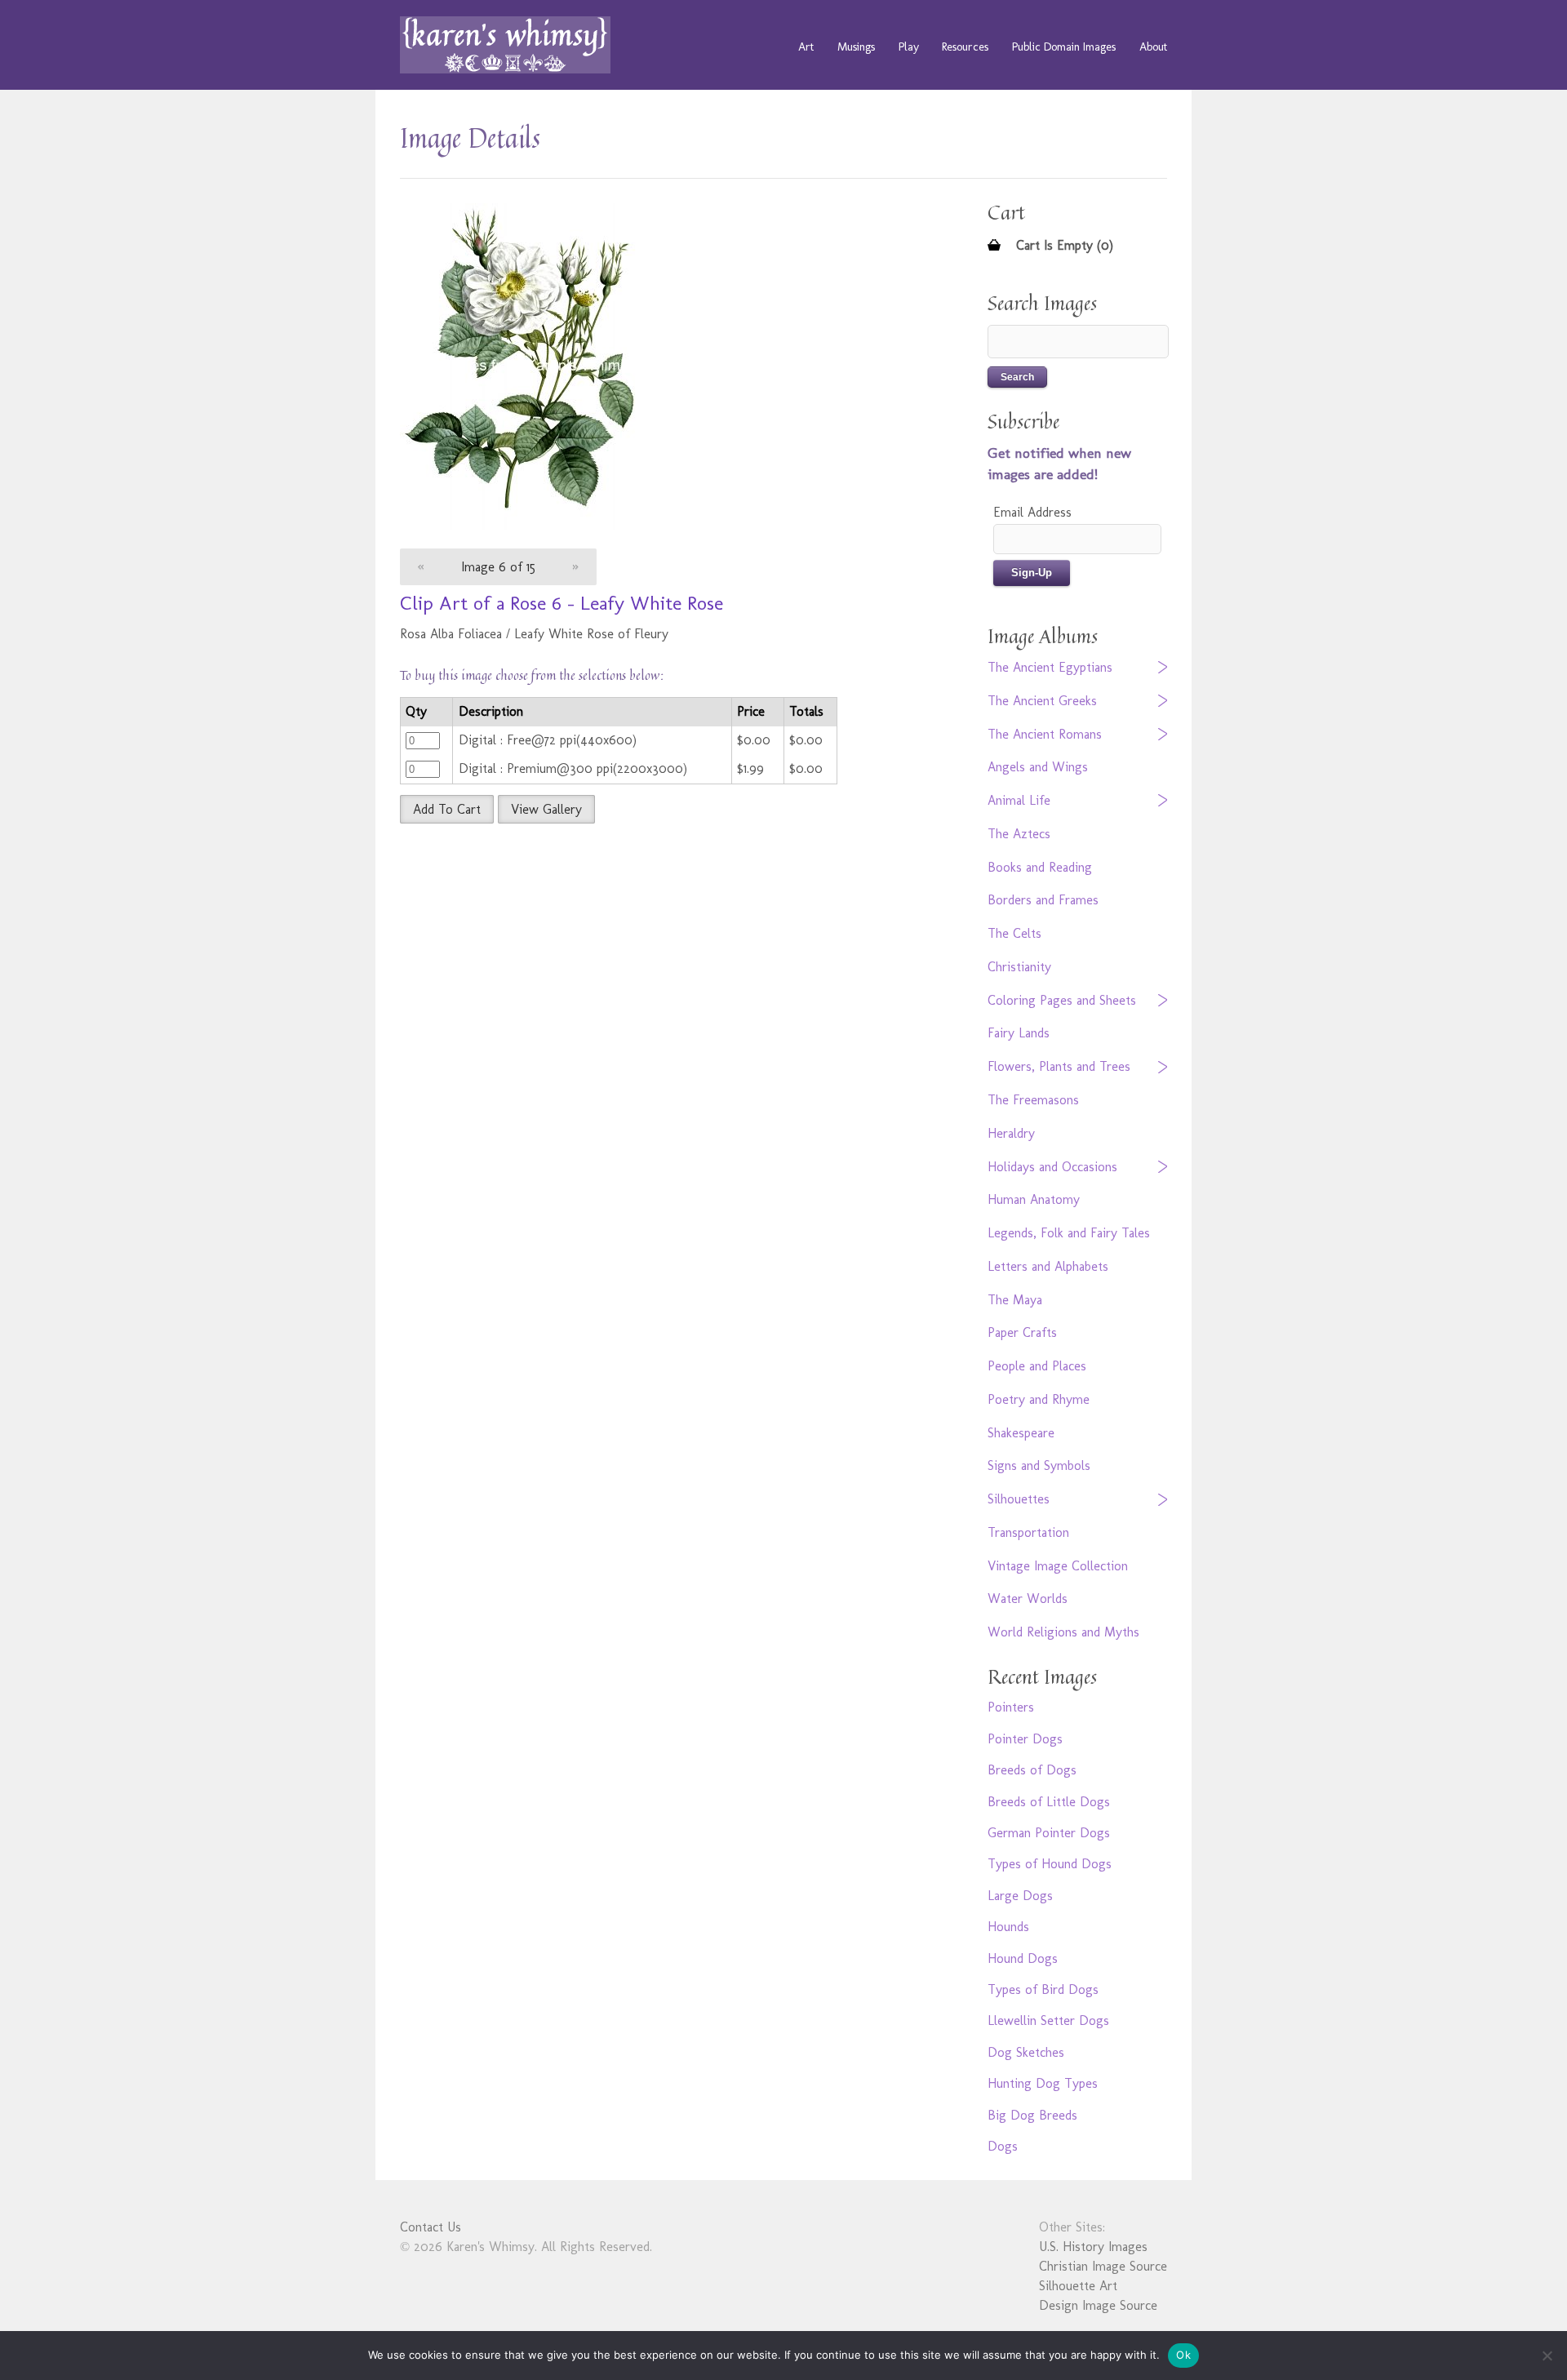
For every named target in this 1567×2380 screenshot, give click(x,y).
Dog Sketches (1026, 2052)
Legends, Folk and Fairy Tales (1069, 1233)
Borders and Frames (1043, 900)
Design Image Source (1098, 2305)
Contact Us (431, 2227)
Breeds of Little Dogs (1049, 1802)
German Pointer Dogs (1049, 1833)
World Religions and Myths (1063, 1632)
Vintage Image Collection (1058, 1566)
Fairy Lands (1019, 1033)
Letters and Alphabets (1048, 1266)
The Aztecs (1019, 834)
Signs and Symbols (1039, 1465)
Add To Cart (447, 809)
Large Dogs (1020, 1896)
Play (909, 47)
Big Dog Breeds (1032, 2115)
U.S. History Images (1093, 2247)
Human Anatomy (1034, 1199)
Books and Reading (1040, 867)
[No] (1547, 2356)
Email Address (1032, 512)
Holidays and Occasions (1052, 1167)
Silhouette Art (1078, 2286)
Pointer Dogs (1025, 1739)
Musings (856, 47)
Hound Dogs (1023, 1958)
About (1153, 47)
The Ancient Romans (1045, 734)
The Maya (1015, 1300)
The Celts (1014, 933)
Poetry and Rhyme (1039, 1399)
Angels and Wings (1038, 767)
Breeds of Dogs (1032, 1770)
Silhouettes (1019, 1499)
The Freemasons (1033, 1100)
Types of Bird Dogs (1043, 1989)
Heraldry (1011, 1133)
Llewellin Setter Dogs (1048, 2020)
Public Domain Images (1064, 47)
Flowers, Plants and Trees (1059, 1066)
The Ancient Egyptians (1050, 667)
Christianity (1019, 967)
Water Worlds (1028, 1599)
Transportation (1028, 1532)
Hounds (1008, 1927)
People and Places (1037, 1366)
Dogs (1003, 2146)
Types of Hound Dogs (1050, 1864)
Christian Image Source (1103, 2266)
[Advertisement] (657, 954)
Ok (1183, 2355)
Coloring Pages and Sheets (1062, 1000)
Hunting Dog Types (1043, 2083)
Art (806, 47)
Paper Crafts (1022, 1332)
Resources (965, 47)
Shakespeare (1021, 1433)
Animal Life (1019, 800)
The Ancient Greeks (1042, 701)
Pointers (1011, 1707)
